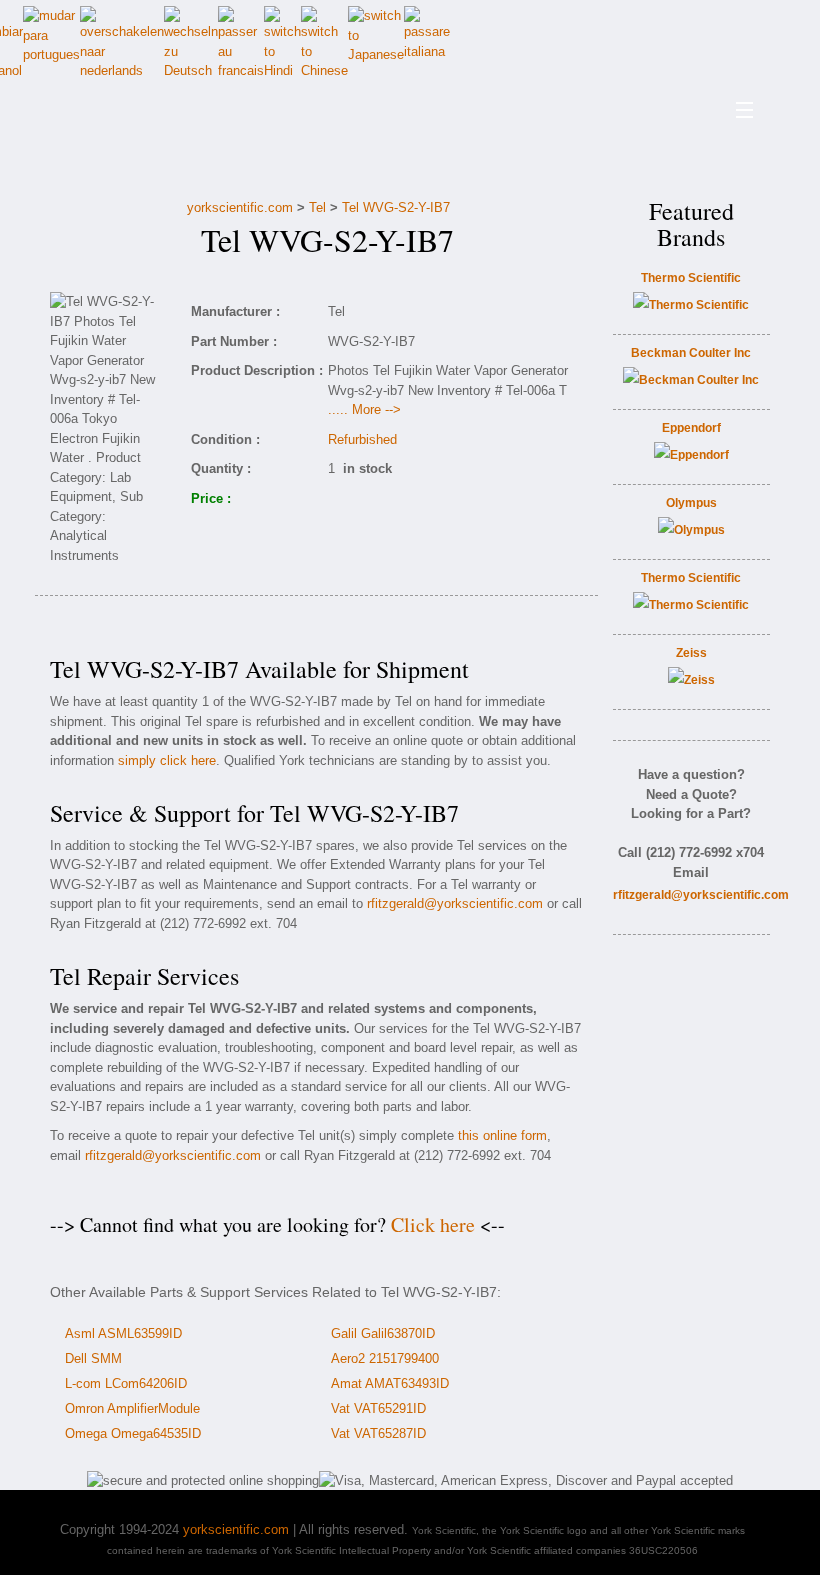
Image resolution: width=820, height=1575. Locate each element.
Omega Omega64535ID (133, 1433)
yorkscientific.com (240, 207)
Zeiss (691, 653)
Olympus (691, 503)
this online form (502, 1135)
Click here (433, 1224)
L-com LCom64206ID (126, 1383)
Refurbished (362, 439)
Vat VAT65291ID (378, 1408)
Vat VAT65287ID (378, 1433)
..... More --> (364, 409)
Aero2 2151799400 (385, 1358)
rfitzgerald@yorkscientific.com (455, 903)
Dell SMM (93, 1358)
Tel (317, 207)
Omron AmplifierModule (132, 1408)
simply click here (167, 760)
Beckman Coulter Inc (691, 353)
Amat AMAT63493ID (390, 1383)
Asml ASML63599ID (123, 1333)
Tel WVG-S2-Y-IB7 (396, 207)
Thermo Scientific (691, 278)
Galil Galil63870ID (383, 1333)
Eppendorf (691, 428)
